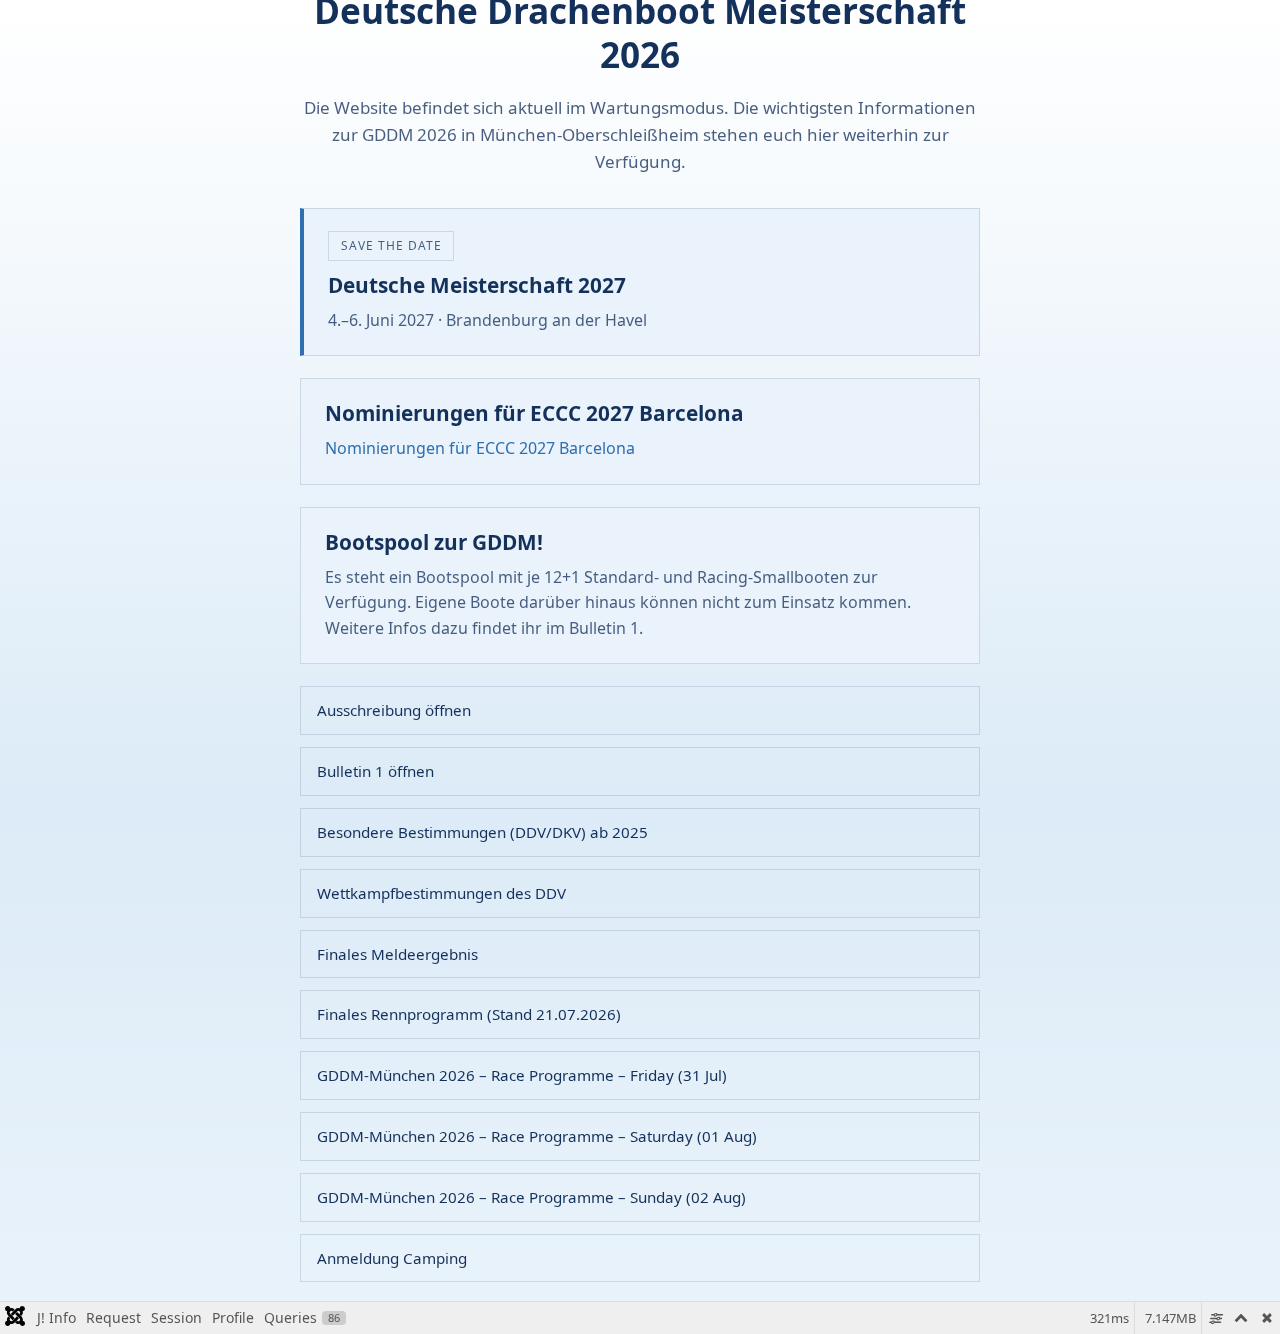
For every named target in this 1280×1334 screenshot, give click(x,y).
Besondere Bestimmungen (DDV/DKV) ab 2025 (482, 832)
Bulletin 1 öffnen (375, 771)
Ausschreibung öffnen (394, 710)
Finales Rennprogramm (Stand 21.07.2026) (469, 1014)
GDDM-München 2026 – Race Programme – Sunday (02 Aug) (531, 1197)
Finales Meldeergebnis (397, 954)
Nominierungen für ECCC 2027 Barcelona (480, 448)
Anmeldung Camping (392, 1258)
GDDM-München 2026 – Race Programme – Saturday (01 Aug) (537, 1136)
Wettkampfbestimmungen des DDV (441, 893)
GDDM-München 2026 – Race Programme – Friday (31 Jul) (522, 1075)
